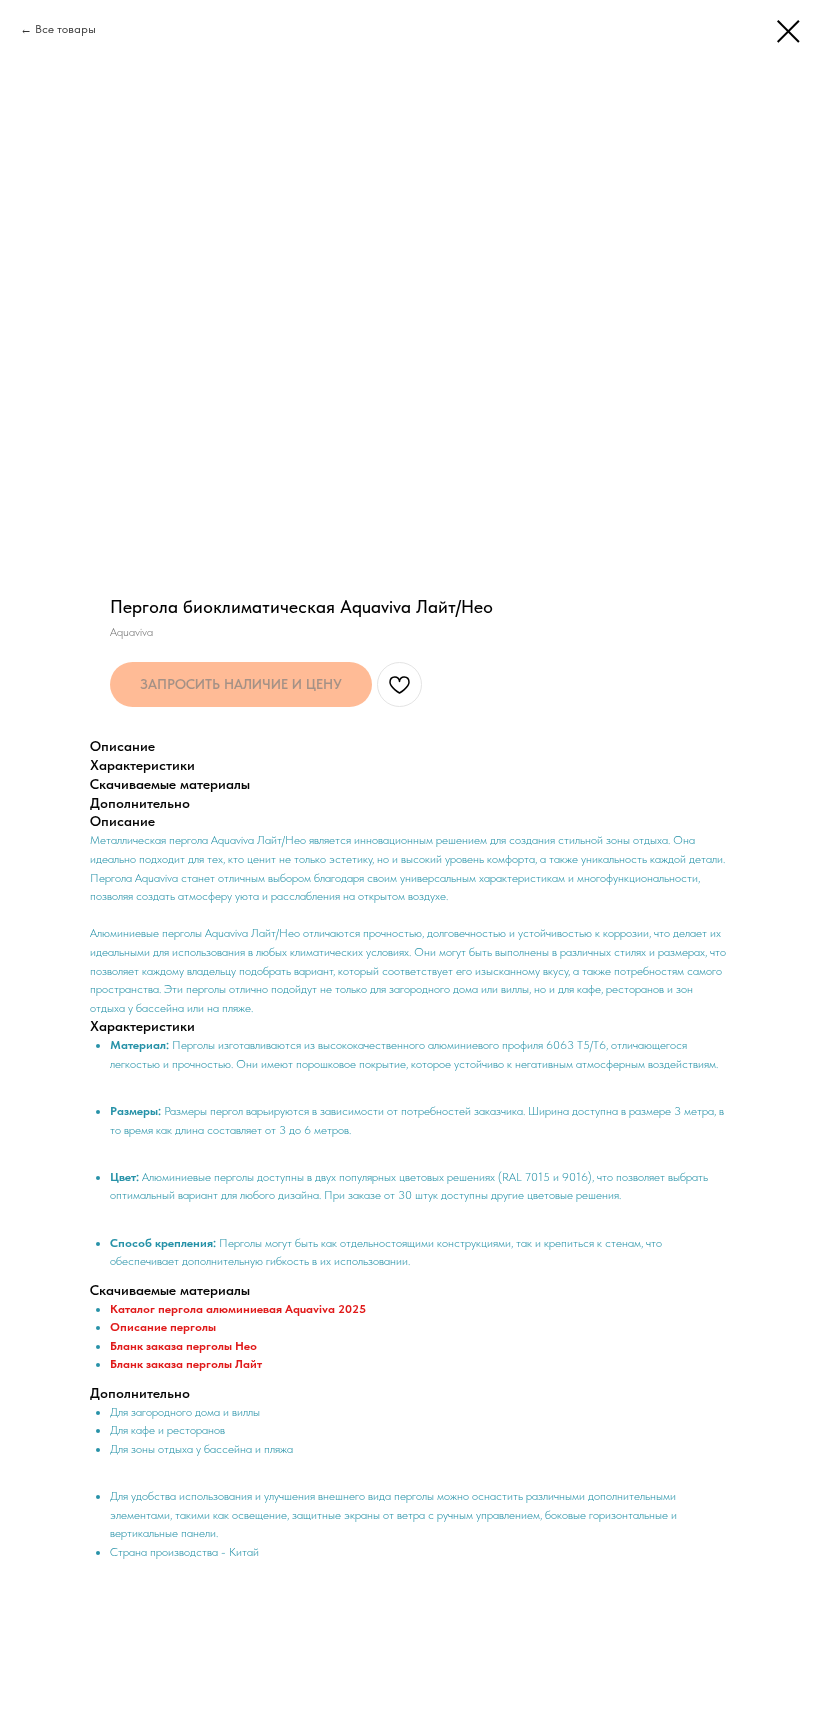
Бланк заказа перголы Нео (183, 1346)
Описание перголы (163, 1327)
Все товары (65, 29)
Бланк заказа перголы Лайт (186, 1364)
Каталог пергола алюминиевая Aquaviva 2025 (238, 1309)
